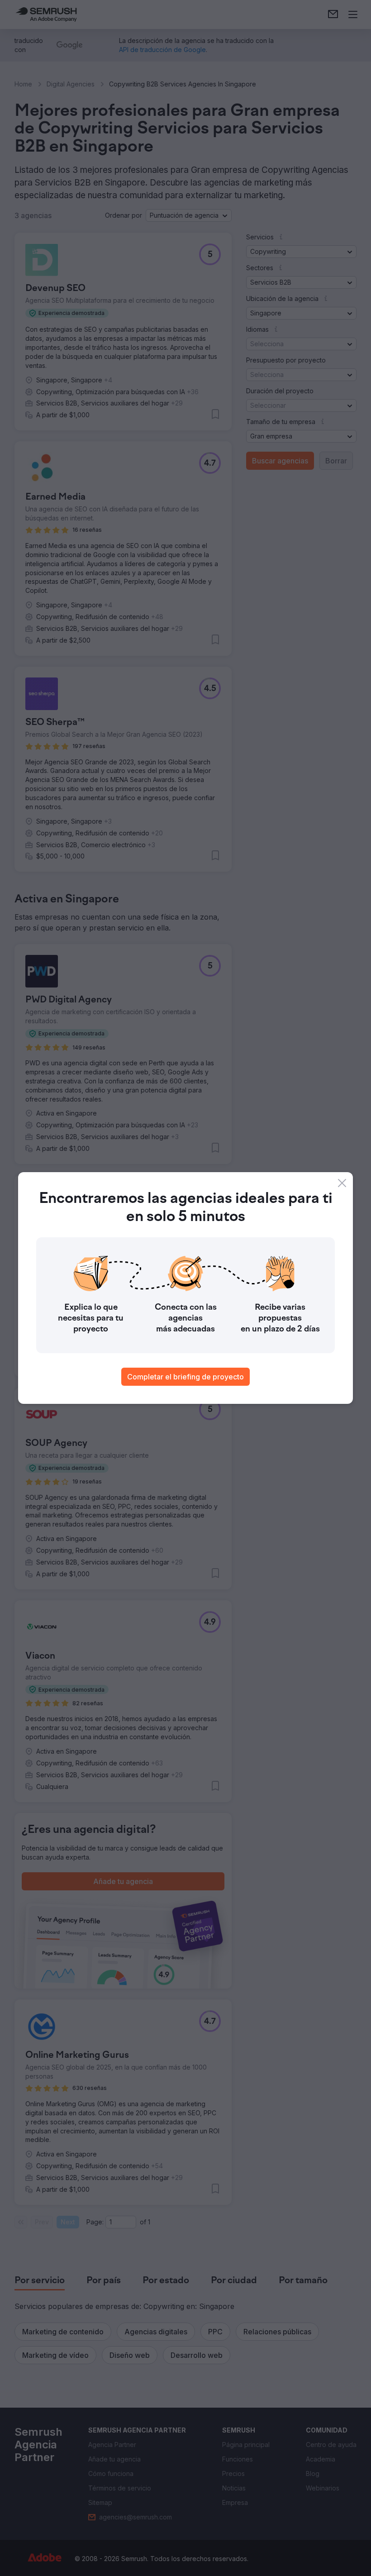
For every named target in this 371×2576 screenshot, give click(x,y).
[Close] (342, 1183)
